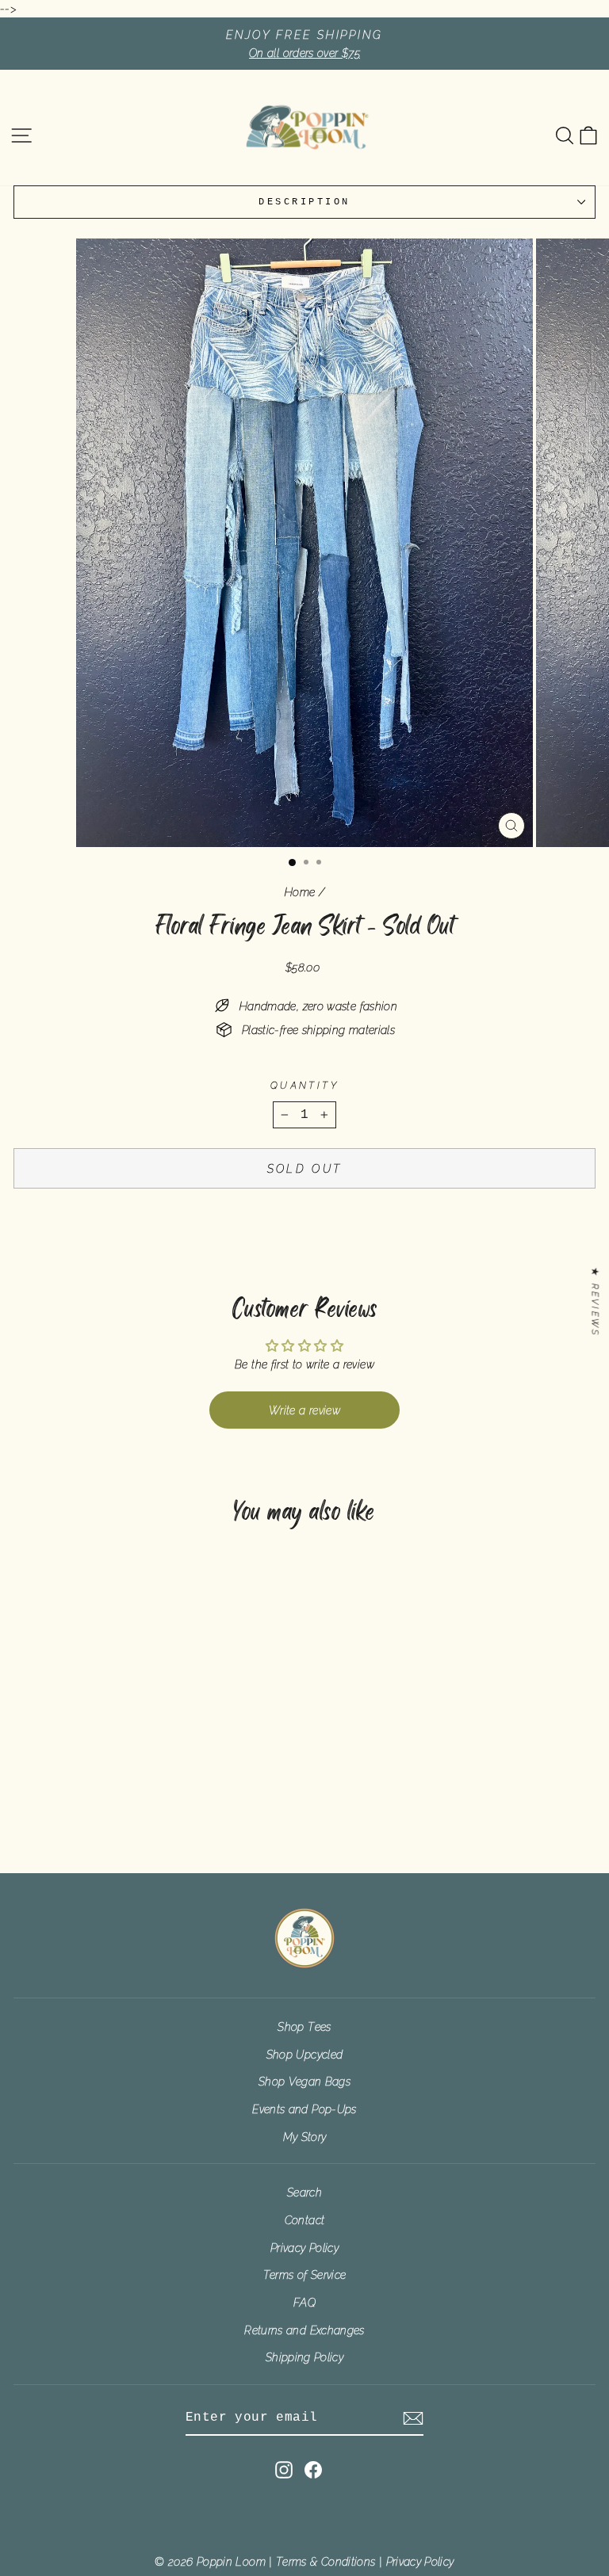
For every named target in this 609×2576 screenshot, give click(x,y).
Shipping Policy (304, 2357)
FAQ (304, 2302)
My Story (305, 2137)
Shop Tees (304, 2026)
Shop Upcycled (305, 2054)
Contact (305, 2220)
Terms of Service (305, 2275)
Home (300, 892)
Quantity (305, 1086)
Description (304, 202)
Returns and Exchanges (304, 2330)
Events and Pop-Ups (304, 2109)
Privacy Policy (304, 2248)
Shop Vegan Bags (304, 2081)
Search (304, 2192)
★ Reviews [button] (595, 1302)
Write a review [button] (304, 1410)
